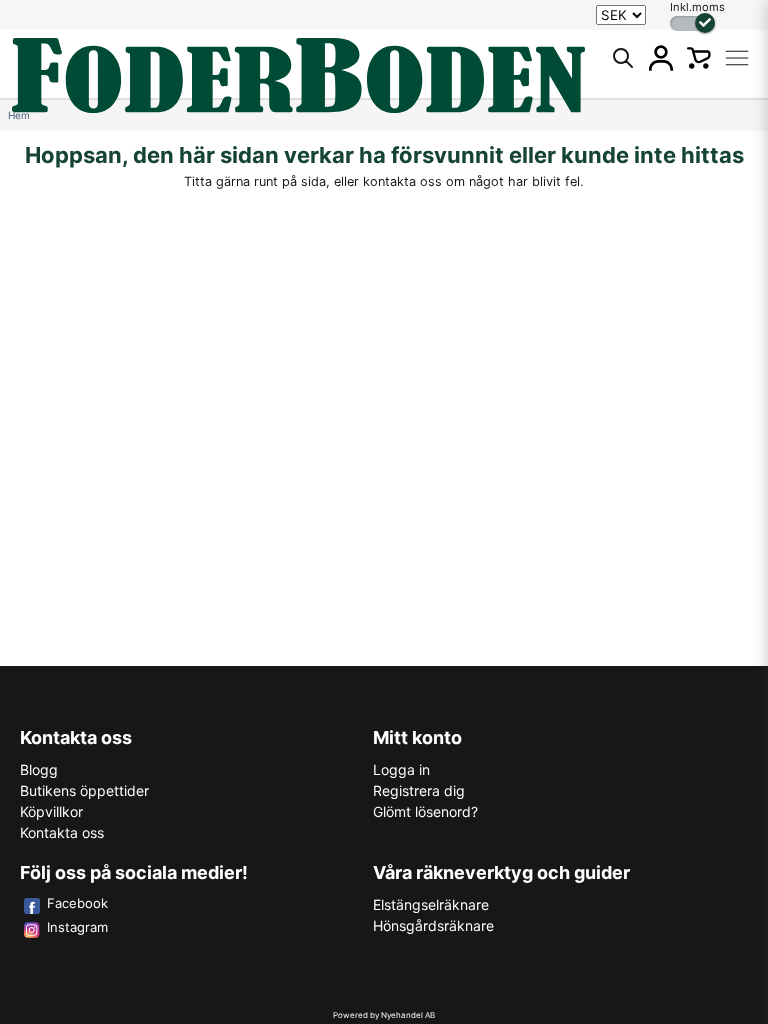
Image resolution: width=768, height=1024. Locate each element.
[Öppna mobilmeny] (737, 58)
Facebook (77, 903)
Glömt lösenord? (425, 811)
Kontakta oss (62, 832)
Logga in (401, 769)
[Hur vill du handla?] (692, 23)
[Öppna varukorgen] (699, 58)
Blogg (39, 769)
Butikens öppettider (84, 790)
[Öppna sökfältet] (623, 58)
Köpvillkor (51, 811)
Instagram (77, 927)
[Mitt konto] (661, 58)
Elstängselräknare (431, 904)
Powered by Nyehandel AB (384, 1015)
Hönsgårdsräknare (433, 925)
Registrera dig (419, 790)
